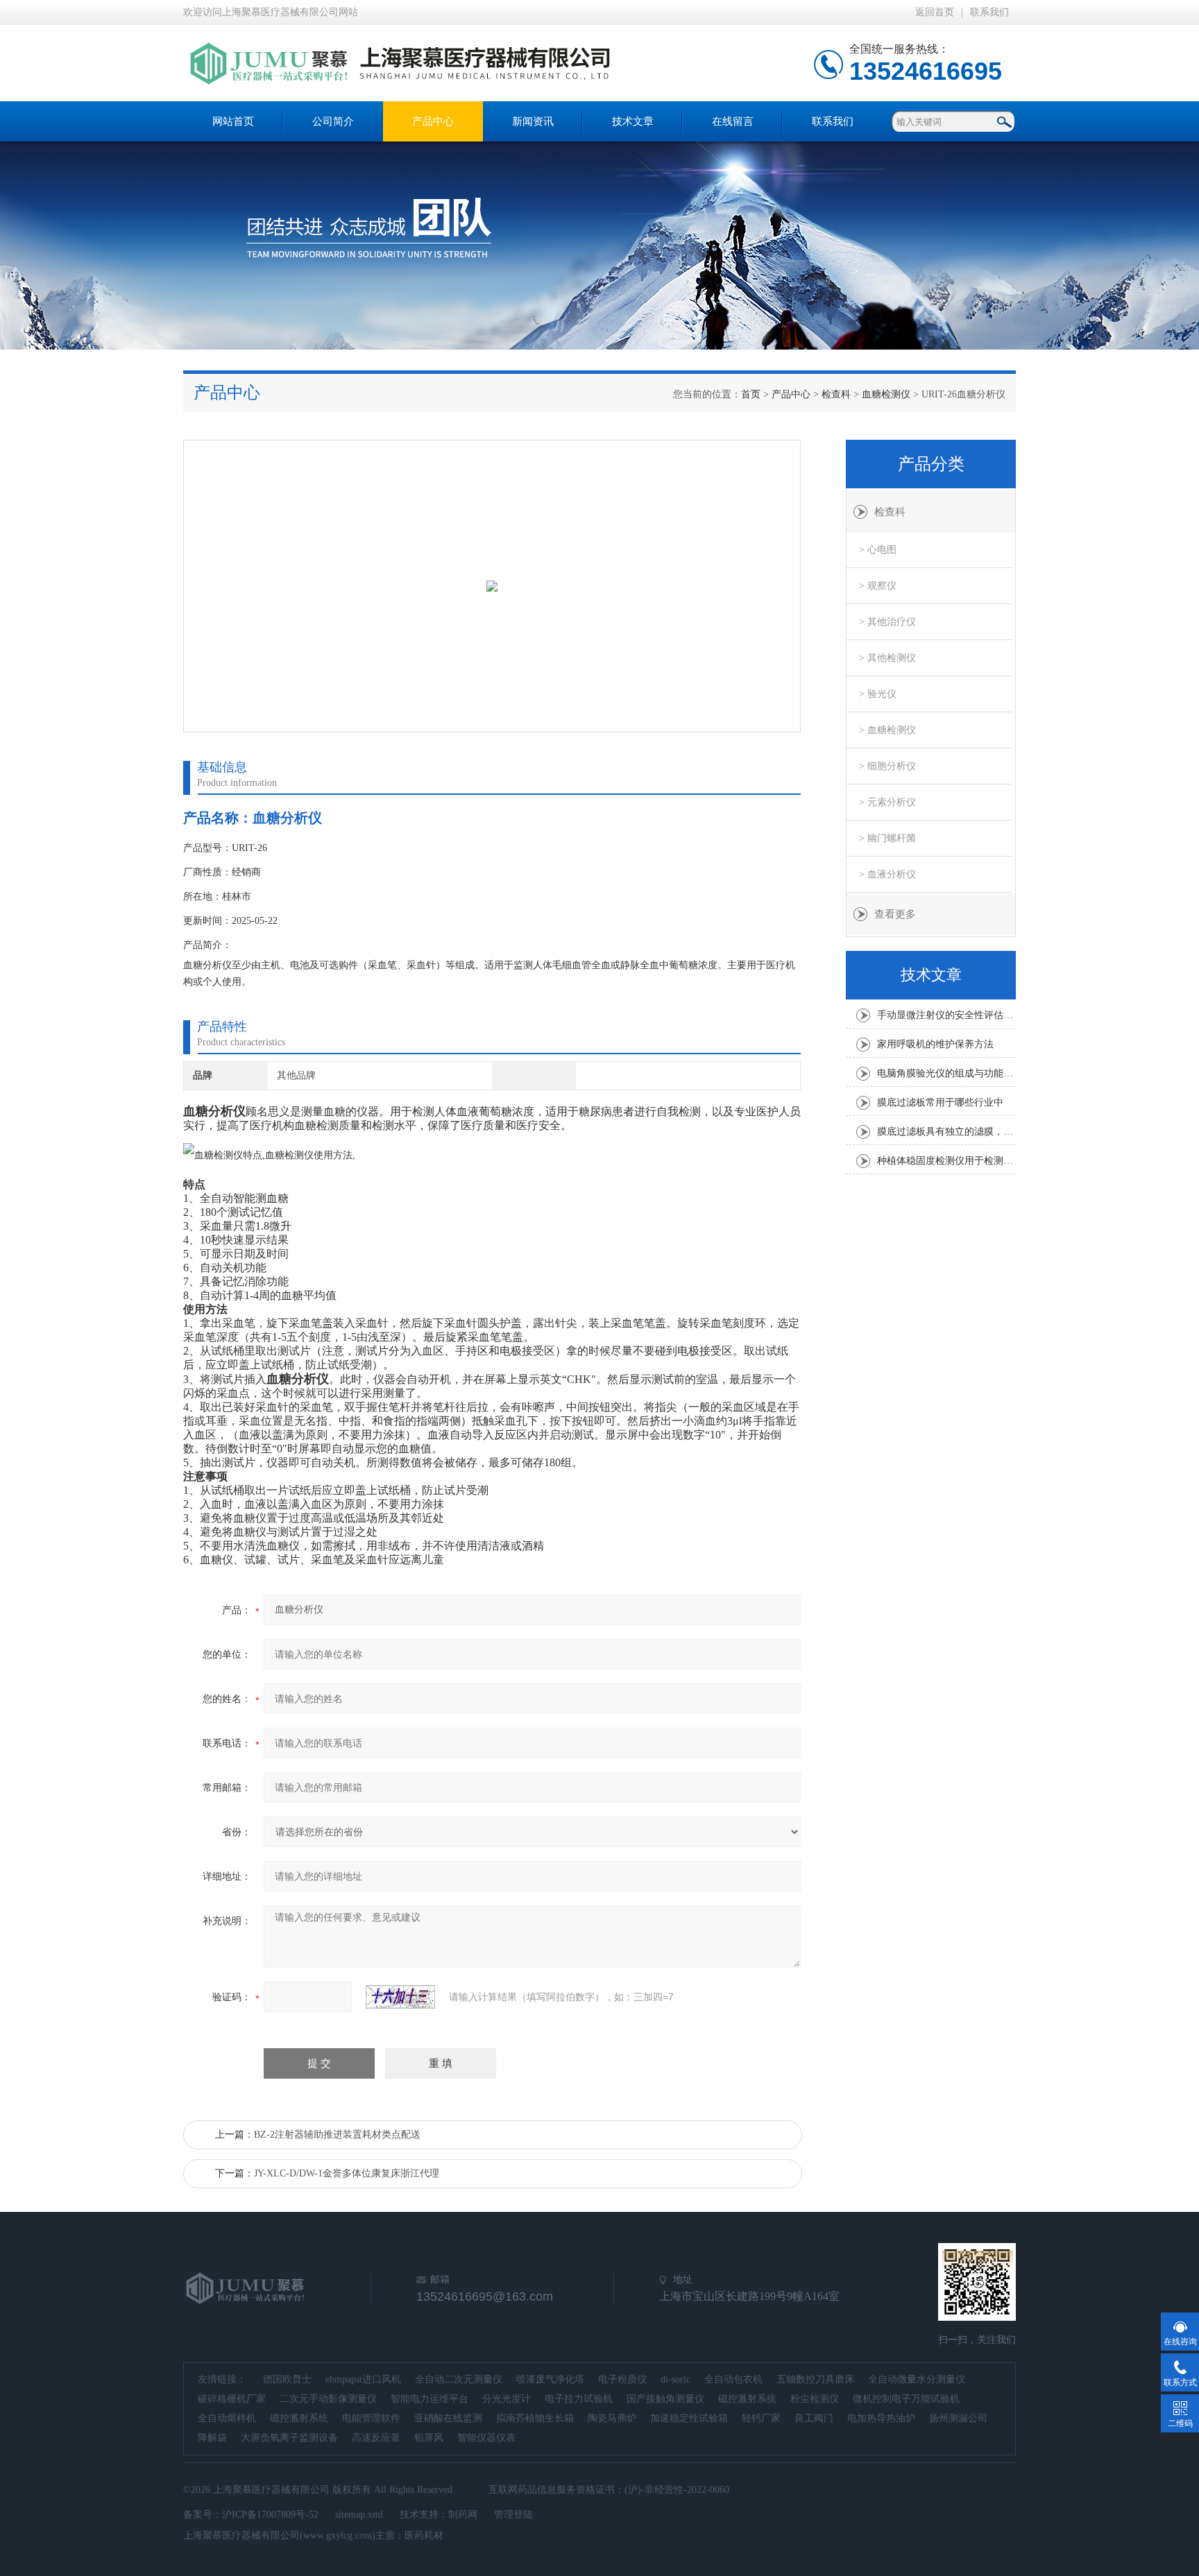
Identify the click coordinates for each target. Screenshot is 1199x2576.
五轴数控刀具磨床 (815, 2379)
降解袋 (212, 2438)
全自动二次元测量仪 (459, 2379)
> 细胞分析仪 (887, 766)
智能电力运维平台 (430, 2399)
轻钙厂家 (761, 2418)
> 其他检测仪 (887, 658)
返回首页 (935, 12)
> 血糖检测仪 (887, 730)
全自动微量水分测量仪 (917, 2379)
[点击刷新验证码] (400, 1997)
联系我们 (989, 12)
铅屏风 (429, 2438)
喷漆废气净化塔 (550, 2379)
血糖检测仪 (886, 394)
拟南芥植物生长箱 (535, 2418)
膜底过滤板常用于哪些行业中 (940, 1102)
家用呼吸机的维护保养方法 (935, 1044)
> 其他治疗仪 (887, 622)
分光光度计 (507, 2399)
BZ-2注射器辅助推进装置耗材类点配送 (337, 2135)
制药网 (463, 2515)
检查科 (836, 394)
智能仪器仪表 (486, 2438)
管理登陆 (513, 2515)
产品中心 (433, 121)
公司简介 (333, 121)
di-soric (675, 2379)
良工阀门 (814, 2418)
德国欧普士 (287, 2379)
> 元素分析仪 (887, 802)
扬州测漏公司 (958, 2418)
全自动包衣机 (733, 2379)
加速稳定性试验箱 (689, 2418)
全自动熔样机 (227, 2418)
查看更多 (895, 914)
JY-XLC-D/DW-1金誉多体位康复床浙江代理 (347, 2173)
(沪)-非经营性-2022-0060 (677, 2490)
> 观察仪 (878, 586)
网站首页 (233, 121)
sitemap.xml (359, 2515)
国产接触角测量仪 (665, 2399)
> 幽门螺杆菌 (887, 838)
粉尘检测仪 (815, 2399)
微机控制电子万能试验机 (906, 2399)
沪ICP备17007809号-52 (270, 2515)
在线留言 (733, 121)
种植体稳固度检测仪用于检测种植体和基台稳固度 (946, 1161)
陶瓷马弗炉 (612, 2418)
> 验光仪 (878, 694)
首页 (751, 394)
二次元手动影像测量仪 (328, 2399)
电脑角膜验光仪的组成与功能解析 (946, 1073)
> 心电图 (878, 550)
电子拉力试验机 (579, 2399)
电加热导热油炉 (881, 2418)
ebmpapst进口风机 (363, 2379)
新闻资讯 (533, 121)
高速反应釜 (376, 2438)
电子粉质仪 (622, 2379)
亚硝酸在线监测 (448, 2418)
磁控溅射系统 (747, 2399)
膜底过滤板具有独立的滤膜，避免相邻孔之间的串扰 (946, 1132)
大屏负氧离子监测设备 (289, 2438)
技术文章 (633, 121)
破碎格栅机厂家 (232, 2399)
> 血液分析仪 (887, 874)
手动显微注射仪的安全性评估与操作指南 (946, 1015)
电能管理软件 (371, 2418)
